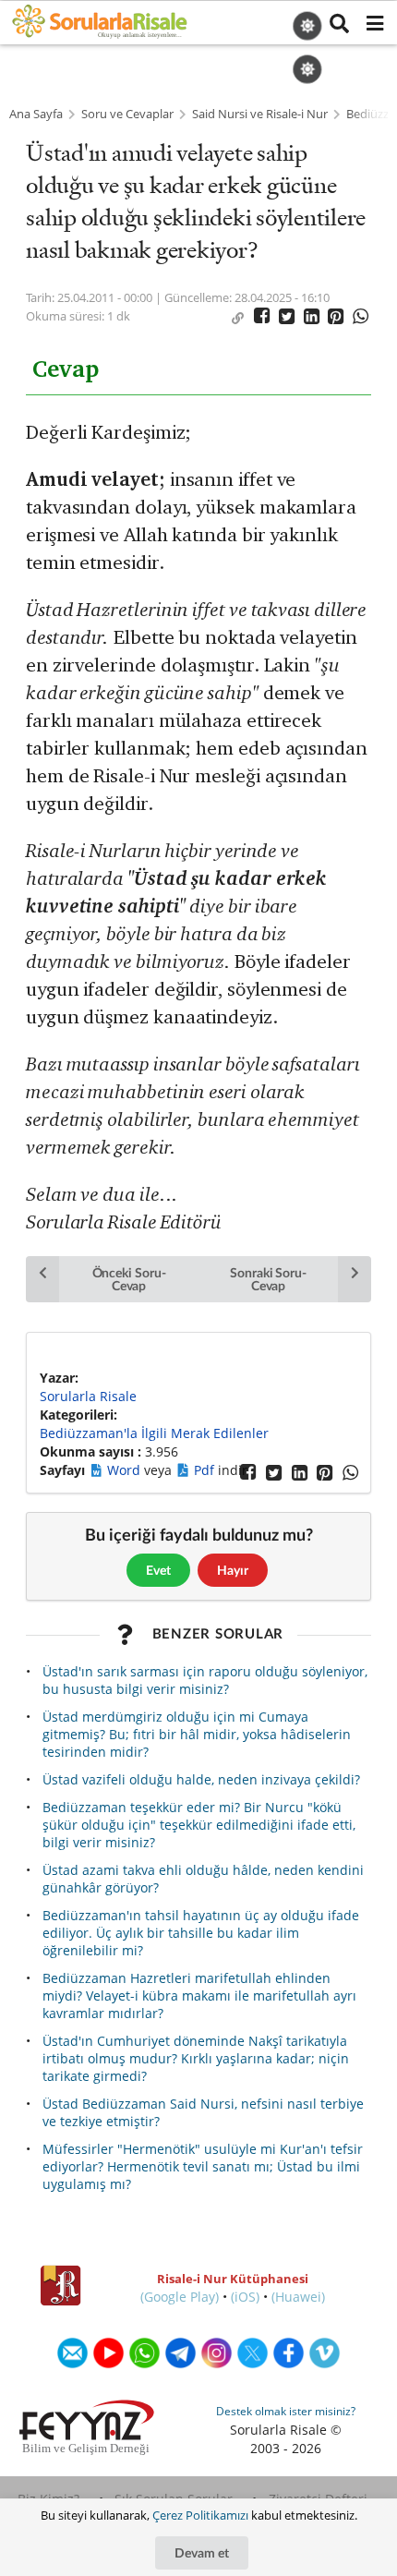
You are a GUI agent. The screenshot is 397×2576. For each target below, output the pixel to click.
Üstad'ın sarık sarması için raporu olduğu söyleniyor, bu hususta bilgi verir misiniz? (205, 1680)
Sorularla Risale (88, 1396)
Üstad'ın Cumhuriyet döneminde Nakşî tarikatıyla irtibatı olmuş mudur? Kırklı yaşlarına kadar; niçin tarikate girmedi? (196, 2058)
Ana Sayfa (36, 114)
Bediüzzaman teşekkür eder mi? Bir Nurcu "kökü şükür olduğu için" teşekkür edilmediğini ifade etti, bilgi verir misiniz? (199, 1825)
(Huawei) (298, 2297)
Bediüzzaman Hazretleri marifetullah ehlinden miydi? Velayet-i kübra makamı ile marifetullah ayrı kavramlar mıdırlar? (199, 1995)
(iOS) (245, 2297)
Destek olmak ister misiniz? (286, 2411)
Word (126, 1470)
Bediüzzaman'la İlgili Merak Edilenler (154, 1433)
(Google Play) (180, 2297)
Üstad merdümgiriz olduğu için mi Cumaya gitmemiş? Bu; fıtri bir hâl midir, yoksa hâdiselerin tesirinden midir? (197, 1734)
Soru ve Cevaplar (127, 114)
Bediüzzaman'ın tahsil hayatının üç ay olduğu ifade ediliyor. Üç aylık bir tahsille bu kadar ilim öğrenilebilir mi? (201, 1933)
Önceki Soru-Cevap (129, 1279)
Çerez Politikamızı (200, 2515)
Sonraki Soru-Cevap (268, 1279)
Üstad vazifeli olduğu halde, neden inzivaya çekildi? (201, 1779)
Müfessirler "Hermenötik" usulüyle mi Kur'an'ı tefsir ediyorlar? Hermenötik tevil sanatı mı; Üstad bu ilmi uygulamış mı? (203, 2166)
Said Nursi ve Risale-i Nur (260, 114)
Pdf (206, 1470)
